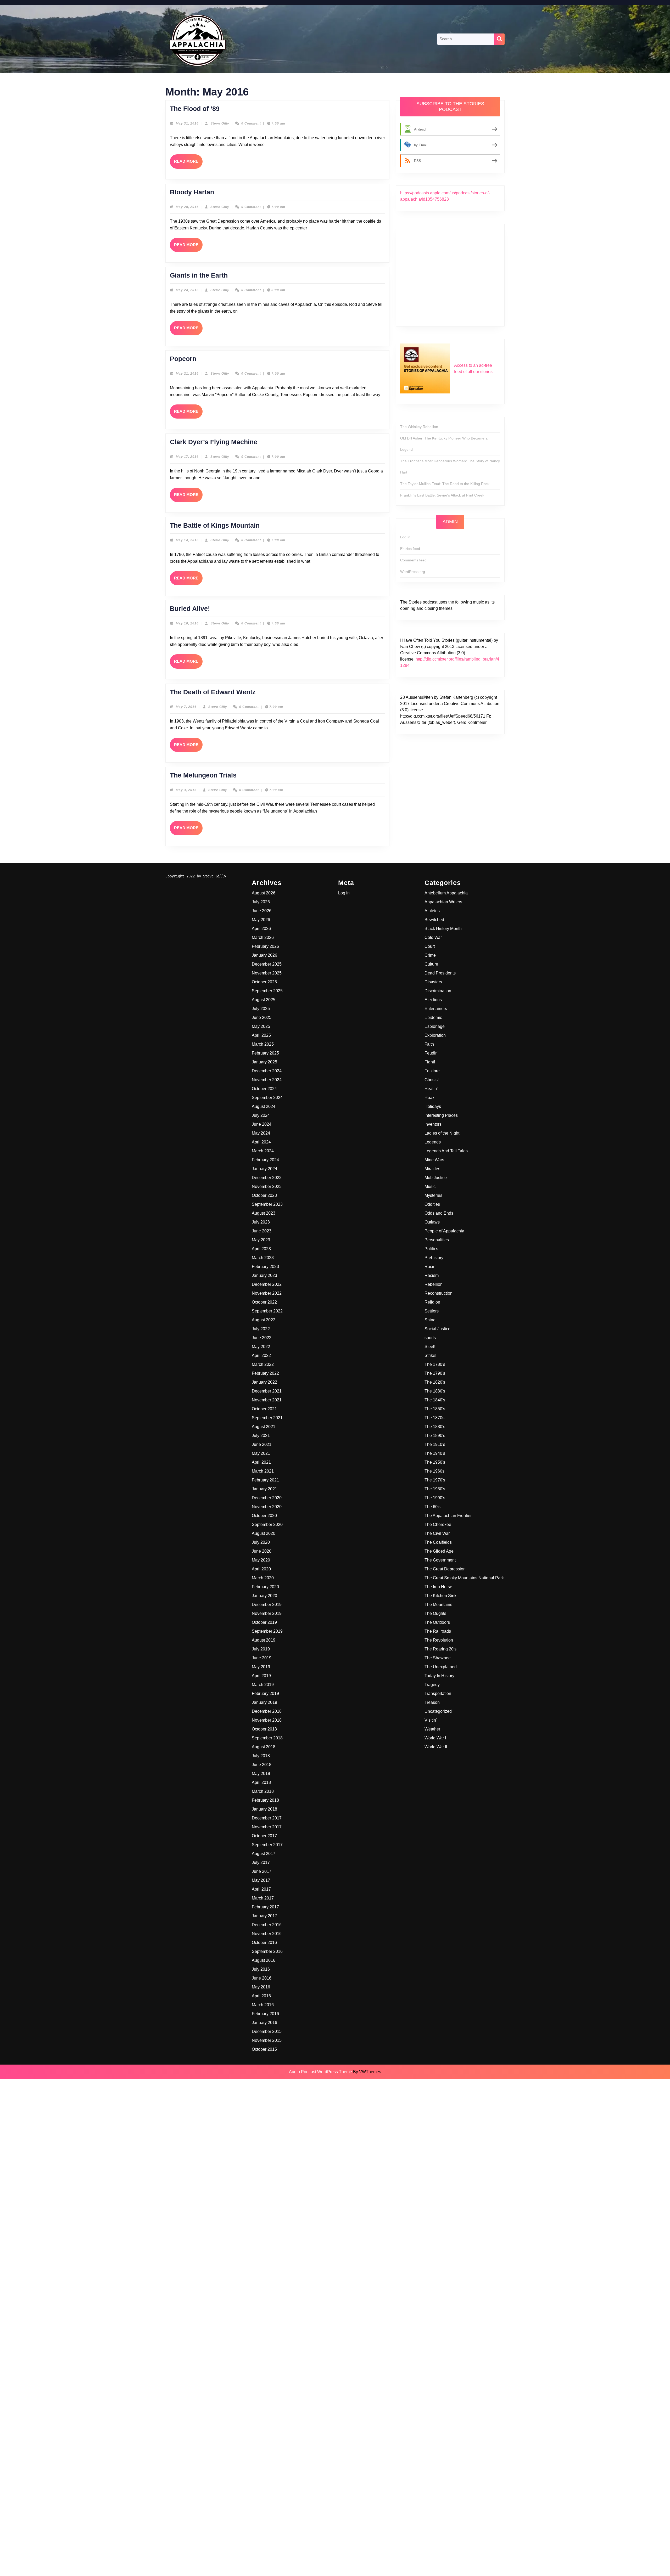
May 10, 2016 (187, 623)
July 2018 (261, 1756)
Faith (429, 1044)
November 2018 (267, 1720)
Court (430, 946)
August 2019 (264, 1640)
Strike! (430, 1355)
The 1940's (435, 1453)
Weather (432, 1729)
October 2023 (264, 1195)
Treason (432, 1702)
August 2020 (264, 1533)
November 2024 (267, 1080)
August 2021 (264, 1427)
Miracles (432, 1169)
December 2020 (267, 1498)
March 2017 (263, 1898)
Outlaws (432, 1222)
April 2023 (261, 1249)
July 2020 (261, 1542)
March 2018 (263, 1791)
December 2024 (267, 1071)
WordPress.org (413, 572)
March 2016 (263, 2005)
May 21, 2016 (187, 374)
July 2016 (261, 1969)
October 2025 (264, 982)
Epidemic (433, 1018)
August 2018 (264, 1747)
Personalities (437, 1240)
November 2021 (267, 1400)
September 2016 (267, 1951)
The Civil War (437, 1533)
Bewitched (434, 920)
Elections (433, 1000)
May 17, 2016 (187, 457)
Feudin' (431, 1053)
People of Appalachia (444, 1231)
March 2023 (263, 1258)
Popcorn (183, 359)
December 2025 (267, 964)
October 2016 (264, 1943)
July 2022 (261, 1329)
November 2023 (267, 1186)
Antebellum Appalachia (446, 893)
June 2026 (262, 911)
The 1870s (434, 1418)
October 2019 (264, 1622)
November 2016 (267, 1934)
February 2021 (265, 1480)
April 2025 (261, 1035)
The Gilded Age (439, 1551)
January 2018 (264, 1809)
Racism (432, 1275)
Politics (431, 1249)
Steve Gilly (220, 123)
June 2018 (262, 1765)
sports (430, 1338)
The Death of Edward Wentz (213, 692)
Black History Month (443, 929)
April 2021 (261, 1462)
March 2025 (263, 1044)
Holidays (433, 1106)
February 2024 (265, 1160)
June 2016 (262, 1978)
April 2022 (261, 1355)
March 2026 (263, 937)
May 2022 (261, 1347)
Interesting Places (441, 1115)
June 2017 (262, 1871)
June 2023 (262, 1231)
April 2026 (261, 929)
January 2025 (264, 1062)
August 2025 (264, 1000)
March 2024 (263, 1151)
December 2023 (267, 1178)
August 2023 (264, 1213)
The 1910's (435, 1444)
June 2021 (262, 1444)
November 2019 (267, 1613)
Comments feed (413, 560)
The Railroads (438, 1631)
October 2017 (264, 1836)
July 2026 (261, 902)
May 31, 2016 (187, 123)
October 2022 (264, 1302)
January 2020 (264, 1596)
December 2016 (267, 1925)
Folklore (432, 1071)
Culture (431, 964)
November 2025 (267, 973)
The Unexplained (441, 1667)
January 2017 (264, 1916)
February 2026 (265, 946)
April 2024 (261, 1142)
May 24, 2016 (187, 290)
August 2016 (264, 1960)
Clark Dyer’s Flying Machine (214, 442)
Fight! (430, 1062)
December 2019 (267, 1605)
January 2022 (264, 1382)
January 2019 (264, 1702)
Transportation (438, 1693)
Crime (430, 955)
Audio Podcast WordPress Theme (320, 2072)
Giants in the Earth (199, 275)
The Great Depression (445, 1569)
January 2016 (264, 2023)
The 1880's (435, 1427)
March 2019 (263, 1685)
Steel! (430, 1347)
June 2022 (262, 1338)
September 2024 (267, 1098)
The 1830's (435, 1391)
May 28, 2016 (187, 207)
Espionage (435, 1026)
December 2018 (267, 1711)
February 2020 (265, 1587)
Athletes (432, 911)
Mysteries (433, 1195)
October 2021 (264, 1409)
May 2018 (261, 1774)
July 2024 (261, 1115)
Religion (432, 1302)
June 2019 (262, 1658)
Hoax (429, 1098)
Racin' (430, 1267)
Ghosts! (432, 1080)
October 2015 (264, 2049)
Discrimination (438, 991)
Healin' (431, 1089)
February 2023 (265, 1267)
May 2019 (261, 1667)
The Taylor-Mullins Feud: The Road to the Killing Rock (445, 484)
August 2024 (264, 1106)
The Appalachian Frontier (448, 1516)
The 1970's (435, 1480)
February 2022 (265, 1373)
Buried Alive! (190, 608)
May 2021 (261, 1453)
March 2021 (263, 1471)
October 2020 (264, 1516)
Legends (433, 1142)
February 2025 (265, 1053)
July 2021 (261, 1436)
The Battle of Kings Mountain (215, 525)
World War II (436, 1747)
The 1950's (435, 1462)
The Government (440, 1560)
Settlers (432, 1311)
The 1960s (434, 1471)
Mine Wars (434, 1160)
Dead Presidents (440, 973)
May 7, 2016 (186, 707)
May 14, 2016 (187, 540)
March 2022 (263, 1364)
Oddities (432, 1204)
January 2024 (264, 1169)
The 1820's (435, 1382)
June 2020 (262, 1551)
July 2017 (261, 1862)
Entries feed (410, 549)
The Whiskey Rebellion (419, 427)
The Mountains (438, 1605)
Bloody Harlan (192, 192)
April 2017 (261, 1889)
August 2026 (264, 893)
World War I (435, 1738)
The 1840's (435, 1400)
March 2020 (263, 1578)
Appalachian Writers (443, 902)
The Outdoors (437, 1622)
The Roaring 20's (440, 1649)
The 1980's (435, 1489)
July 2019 (261, 1649)
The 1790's (435, 1373)
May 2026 (261, 920)
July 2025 (261, 1009)
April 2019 (261, 1676)
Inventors (433, 1124)
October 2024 (264, 1089)
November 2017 (267, 1827)
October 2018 (264, 1729)
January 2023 (264, 1275)
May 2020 (261, 1560)
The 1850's (435, 1409)
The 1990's (435, 1498)
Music (430, 1186)
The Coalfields (438, 1542)
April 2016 (261, 1996)
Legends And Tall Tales (446, 1151)
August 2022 (264, 1320)
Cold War (433, 937)
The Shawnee (438, 1658)
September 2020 (267, 1524)
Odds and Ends (439, 1213)
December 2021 (267, 1391)
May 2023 (261, 1240)
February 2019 (265, 1693)
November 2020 (267, 1507)
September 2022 (267, 1311)
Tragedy (432, 1685)
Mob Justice (436, 1178)
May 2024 (261, 1133)
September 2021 (267, 1418)
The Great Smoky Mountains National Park (464, 1578)
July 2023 (261, 1222)
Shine (430, 1320)
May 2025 (261, 1026)
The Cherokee (438, 1524)
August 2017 (264, 1854)
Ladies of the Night (442, 1133)
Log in (405, 537)
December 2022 (267, 1284)
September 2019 (267, 1631)
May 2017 (261, 1880)
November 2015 (267, 2040)
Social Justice (437, 1329)
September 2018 (267, 1738)
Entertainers (436, 1009)
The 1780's (435, 1364)
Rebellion (434, 1284)
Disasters (433, 982)
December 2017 (267, 1818)
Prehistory (434, 1258)
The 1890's (435, 1436)
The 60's (432, 1507)
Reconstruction (439, 1293)
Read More (188, 164)
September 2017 (267, 1845)
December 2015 (267, 2031)
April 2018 (261, 1782)
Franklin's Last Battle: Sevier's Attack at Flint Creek (442, 495)
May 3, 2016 (186, 790)
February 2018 (265, 1800)
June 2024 (262, 1124)
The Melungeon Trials (203, 775)
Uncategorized (438, 1711)
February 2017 (265, 1907)
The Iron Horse (438, 1587)
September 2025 (267, 991)
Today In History (439, 1676)
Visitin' (431, 1720)
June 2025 (262, 1018)
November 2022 (267, 1293)
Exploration (435, 1035)
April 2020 (261, 1569)
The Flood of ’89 (195, 109)
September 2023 (267, 1204)
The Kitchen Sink (440, 1596)
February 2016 (265, 2014)
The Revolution (439, 1640)
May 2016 (261, 1987)
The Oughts (435, 1613)
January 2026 (264, 955)
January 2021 (264, 1489)
